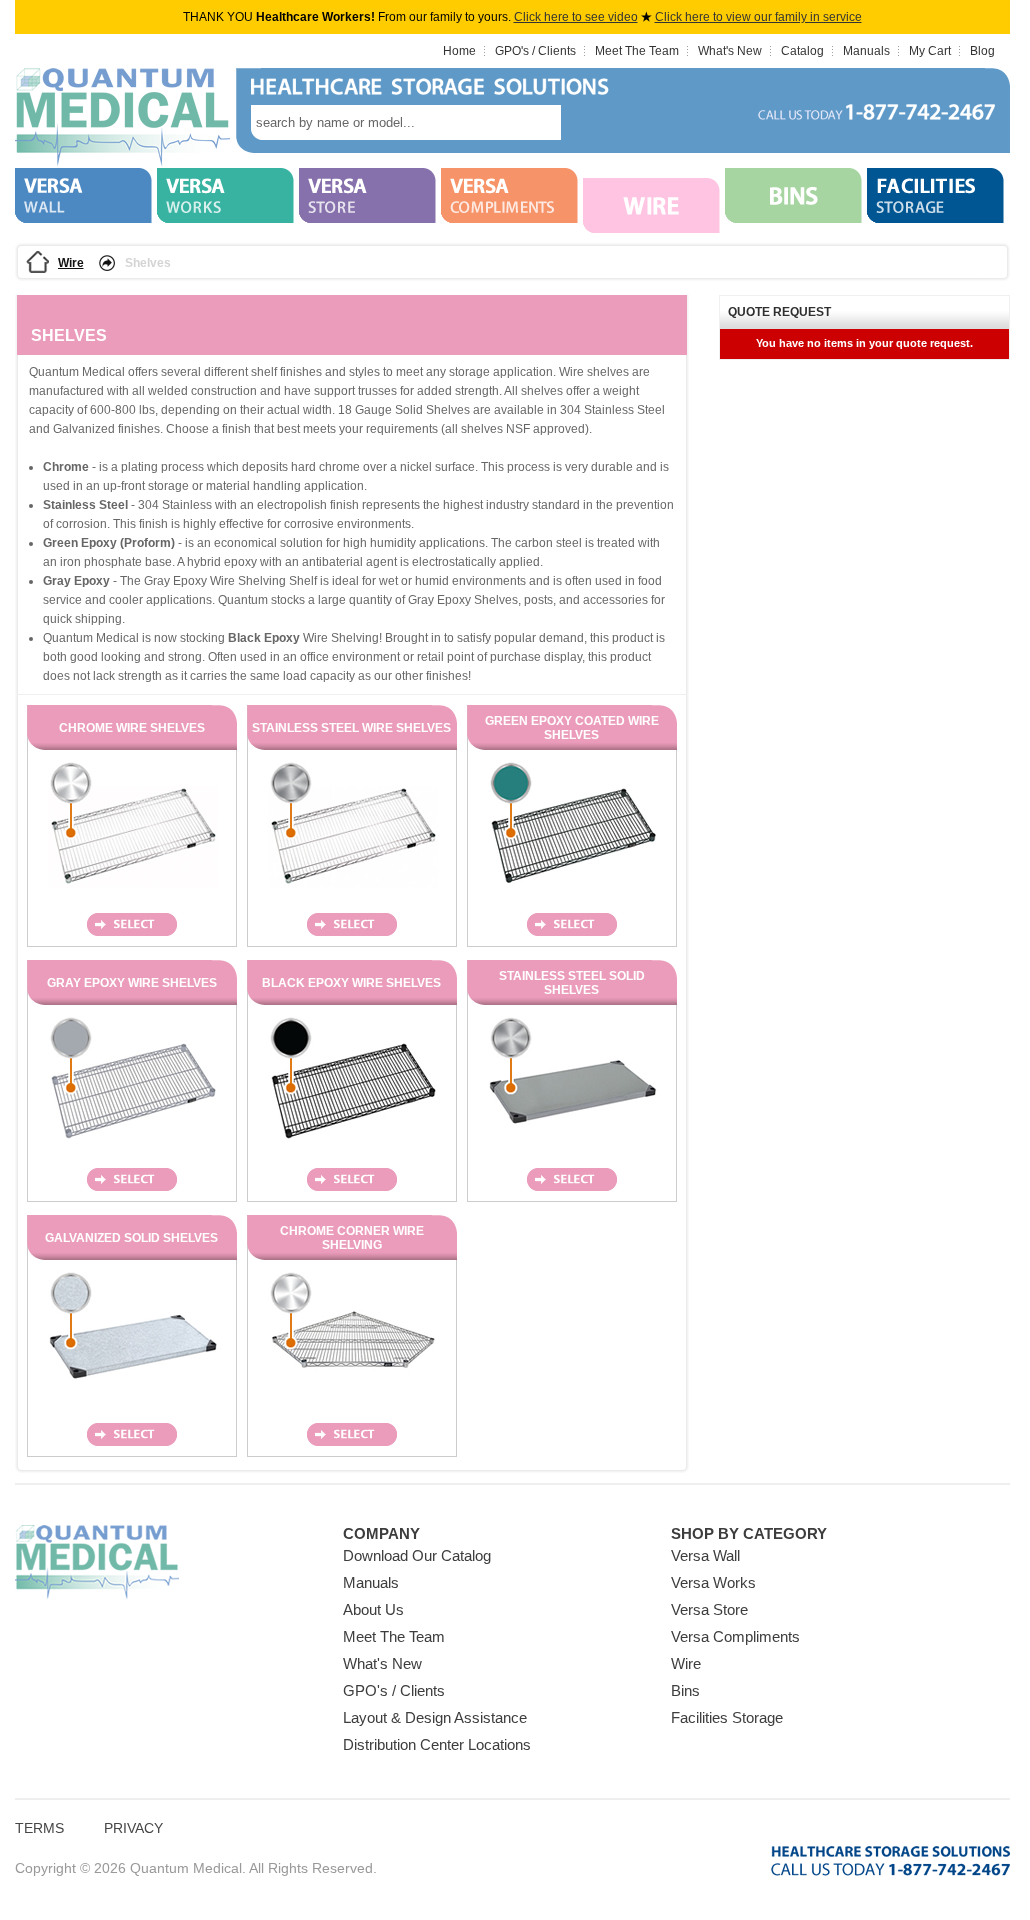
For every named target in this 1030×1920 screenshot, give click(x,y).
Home (459, 51)
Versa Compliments (735, 1636)
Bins (685, 1690)
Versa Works (713, 1582)
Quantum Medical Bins (122, 118)
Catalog (802, 51)
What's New (730, 51)
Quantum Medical (97, 1562)
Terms (39, 1828)
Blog (982, 51)
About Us (373, 1609)
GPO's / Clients (535, 51)
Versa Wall (705, 1555)
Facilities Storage (727, 1717)
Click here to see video (576, 17)
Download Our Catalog (417, 1555)
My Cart (930, 51)
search (591, 122)
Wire (71, 263)
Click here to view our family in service (758, 17)
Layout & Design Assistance (435, 1717)
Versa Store (709, 1609)
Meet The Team (637, 51)
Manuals (866, 51)
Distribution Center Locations (437, 1744)
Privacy (133, 1828)
